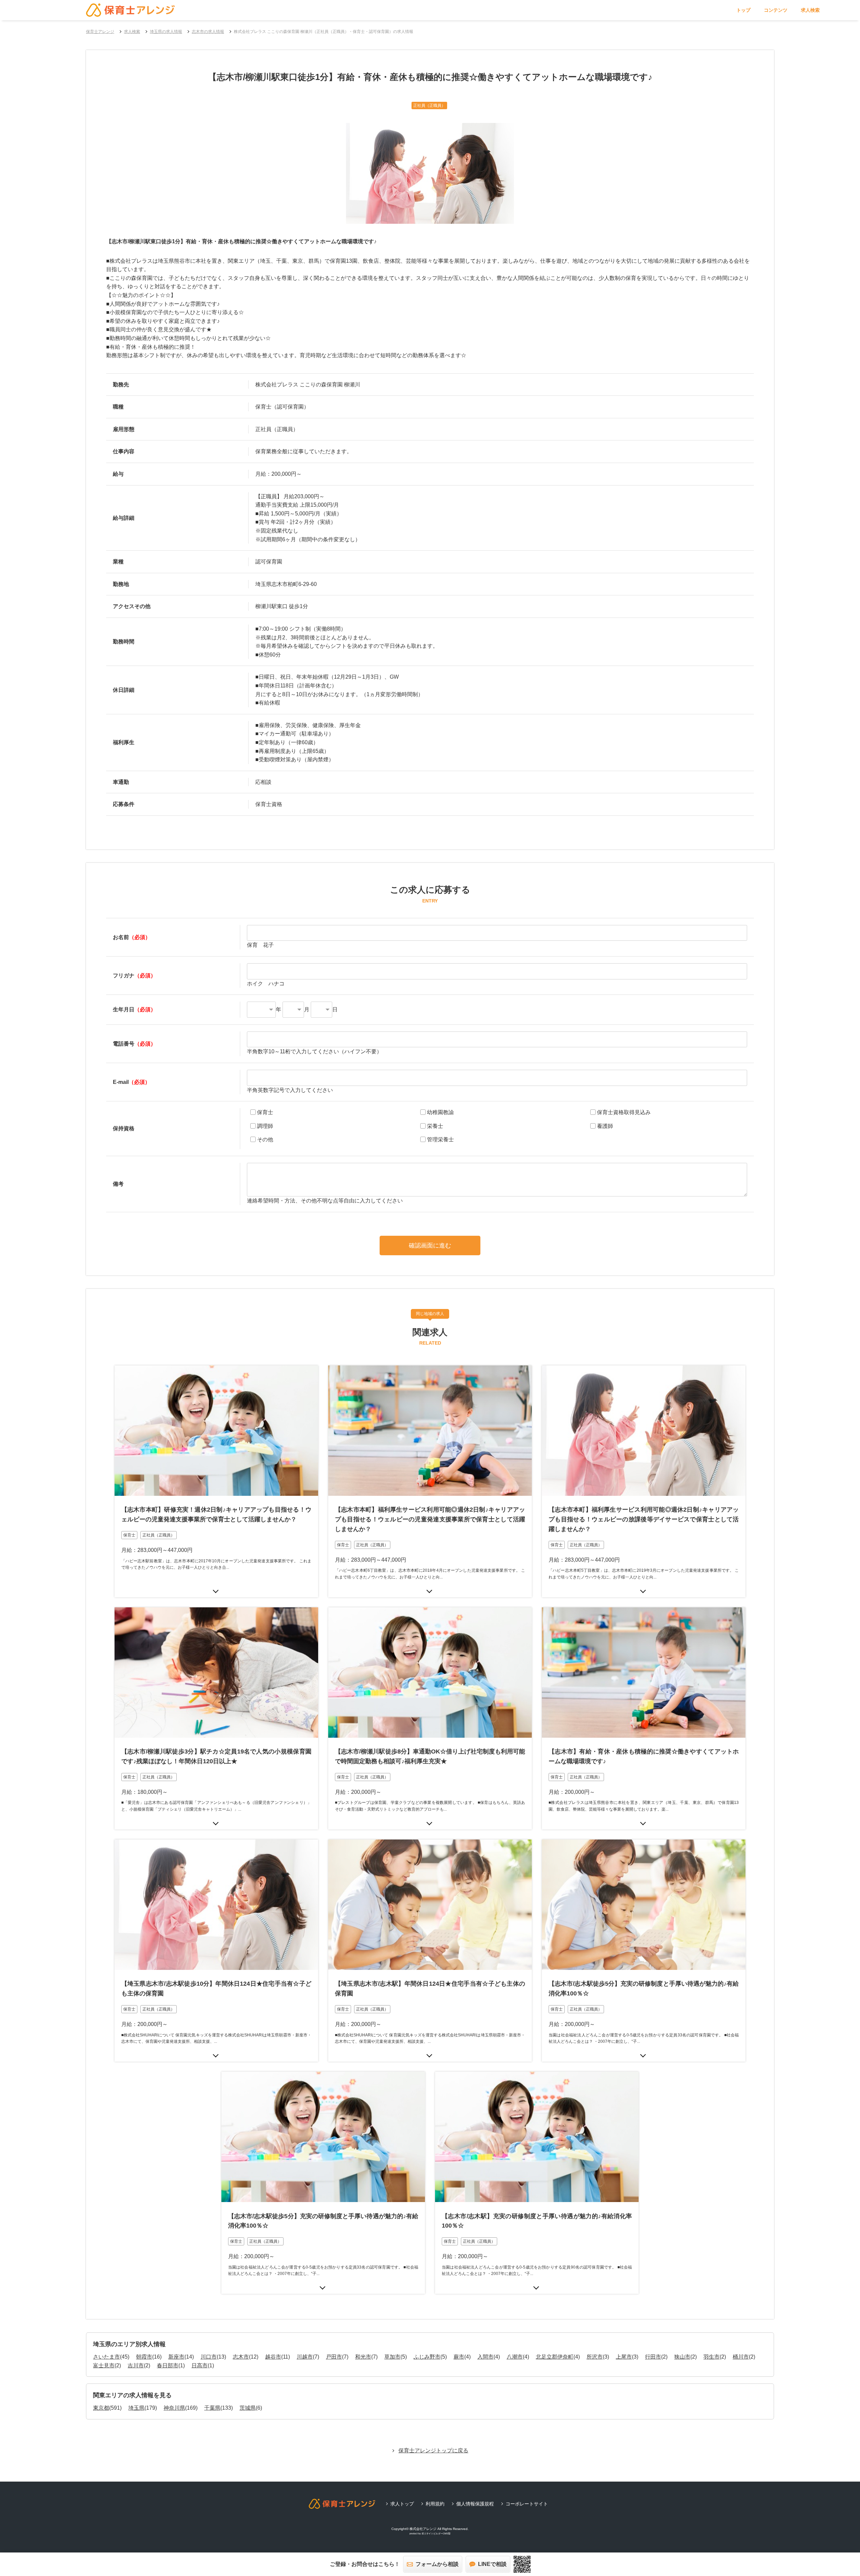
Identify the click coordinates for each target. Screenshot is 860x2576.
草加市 (392, 2357)
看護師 (605, 1126)
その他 (265, 1139)
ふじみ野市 (427, 2357)
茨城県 (248, 2408)
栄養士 (435, 1126)
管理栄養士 (440, 1139)
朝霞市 (144, 2357)
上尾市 (624, 2357)
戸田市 (334, 2357)
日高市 (200, 2366)
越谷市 (273, 2357)
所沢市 (595, 2357)
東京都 (101, 2408)
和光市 (363, 2357)
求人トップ (402, 2504)
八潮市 (515, 2357)
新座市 (176, 2357)
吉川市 (136, 2366)
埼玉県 (136, 2408)
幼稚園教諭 (440, 1112)
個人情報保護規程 (475, 2504)
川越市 (305, 2357)
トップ (743, 10)
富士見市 (104, 2366)
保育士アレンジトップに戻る (433, 2451)
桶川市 (741, 2357)
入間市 (485, 2357)
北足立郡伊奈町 (555, 2357)
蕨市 (459, 2357)
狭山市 (682, 2357)
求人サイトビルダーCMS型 (436, 2533)
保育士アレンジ (100, 32)
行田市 (653, 2357)
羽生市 (712, 2357)
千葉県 (212, 2408)
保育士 (265, 1112)
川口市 (209, 2357)
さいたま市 (106, 2357)
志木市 (241, 2357)
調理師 (265, 1126)
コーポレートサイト (527, 2504)
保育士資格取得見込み (624, 1112)
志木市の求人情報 (208, 32)
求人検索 (810, 10)
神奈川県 (174, 2408)
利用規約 (435, 2504)
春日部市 (168, 2366)
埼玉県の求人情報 (166, 32)
